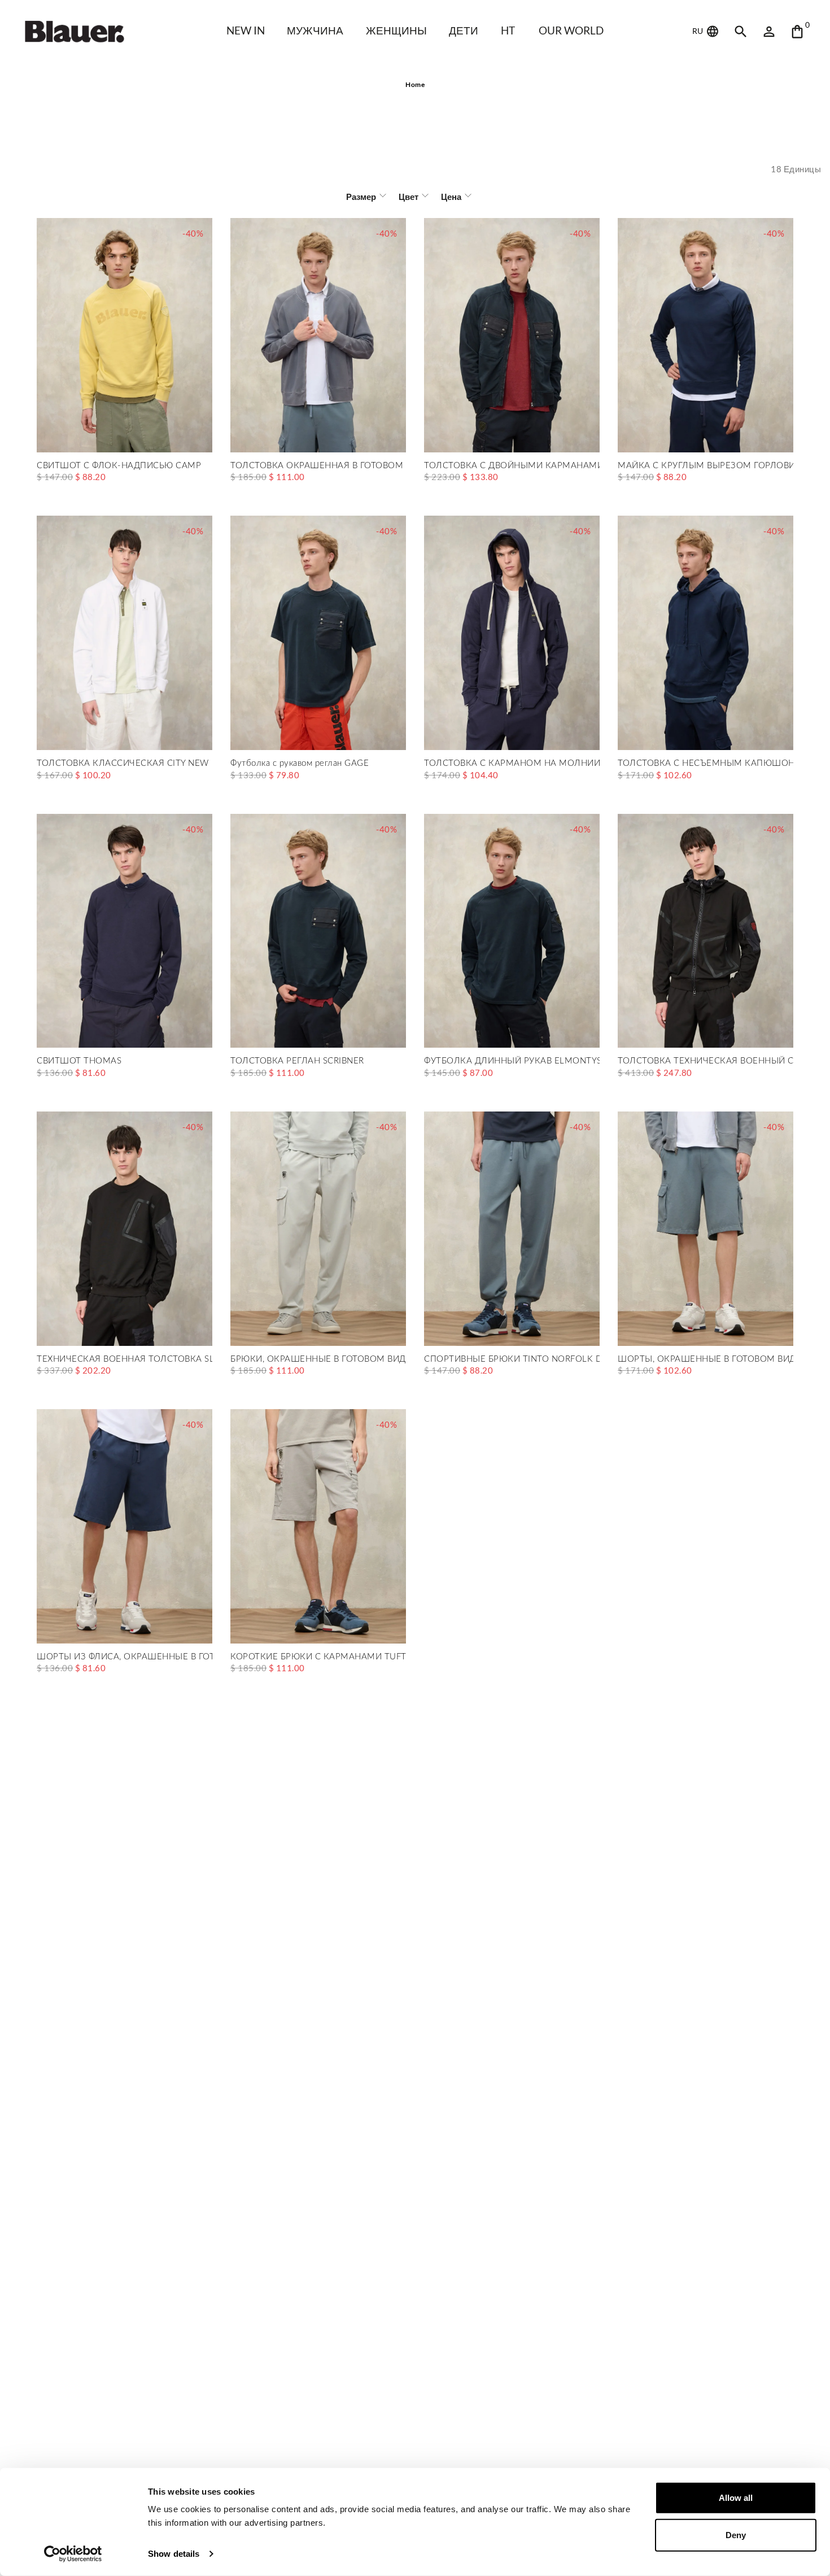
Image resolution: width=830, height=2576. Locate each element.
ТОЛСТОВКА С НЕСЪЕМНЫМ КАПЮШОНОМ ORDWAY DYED (705, 763)
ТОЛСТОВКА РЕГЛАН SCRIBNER (297, 1061)
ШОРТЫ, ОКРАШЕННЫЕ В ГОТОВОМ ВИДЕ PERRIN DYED (705, 1359)
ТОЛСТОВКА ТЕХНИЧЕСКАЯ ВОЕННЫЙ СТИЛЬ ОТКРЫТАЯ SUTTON (705, 1061)
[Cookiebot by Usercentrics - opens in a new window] (73, 2554)
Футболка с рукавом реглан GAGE (300, 763)
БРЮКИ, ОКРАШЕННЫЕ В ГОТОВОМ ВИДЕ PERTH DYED (318, 1359)
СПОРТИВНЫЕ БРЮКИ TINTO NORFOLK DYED (512, 1359)
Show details (174, 2554)
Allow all (736, 2498)
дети (464, 30)
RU (698, 31)
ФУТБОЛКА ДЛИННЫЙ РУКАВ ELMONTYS (512, 1061)
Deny (736, 2534)
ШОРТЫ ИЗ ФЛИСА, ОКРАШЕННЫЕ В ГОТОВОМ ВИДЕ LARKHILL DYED (124, 1657)
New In (246, 30)
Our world (571, 30)
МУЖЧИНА (315, 30)
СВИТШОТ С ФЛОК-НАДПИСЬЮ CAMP (119, 466)
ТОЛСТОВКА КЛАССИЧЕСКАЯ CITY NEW (123, 763)
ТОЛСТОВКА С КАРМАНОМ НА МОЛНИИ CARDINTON (512, 763)
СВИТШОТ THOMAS (79, 1061)
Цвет (409, 197)
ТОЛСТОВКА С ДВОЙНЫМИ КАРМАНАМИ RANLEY (512, 466)
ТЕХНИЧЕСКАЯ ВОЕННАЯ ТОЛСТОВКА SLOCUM (124, 1359)
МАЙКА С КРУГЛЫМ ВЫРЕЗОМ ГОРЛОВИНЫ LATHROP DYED (705, 466)
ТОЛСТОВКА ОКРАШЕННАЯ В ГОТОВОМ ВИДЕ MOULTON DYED (318, 466)
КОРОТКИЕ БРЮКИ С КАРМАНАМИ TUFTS (318, 1657)
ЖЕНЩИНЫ (396, 30)
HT (508, 30)
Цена (451, 197)
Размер (361, 197)
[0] (797, 32)
